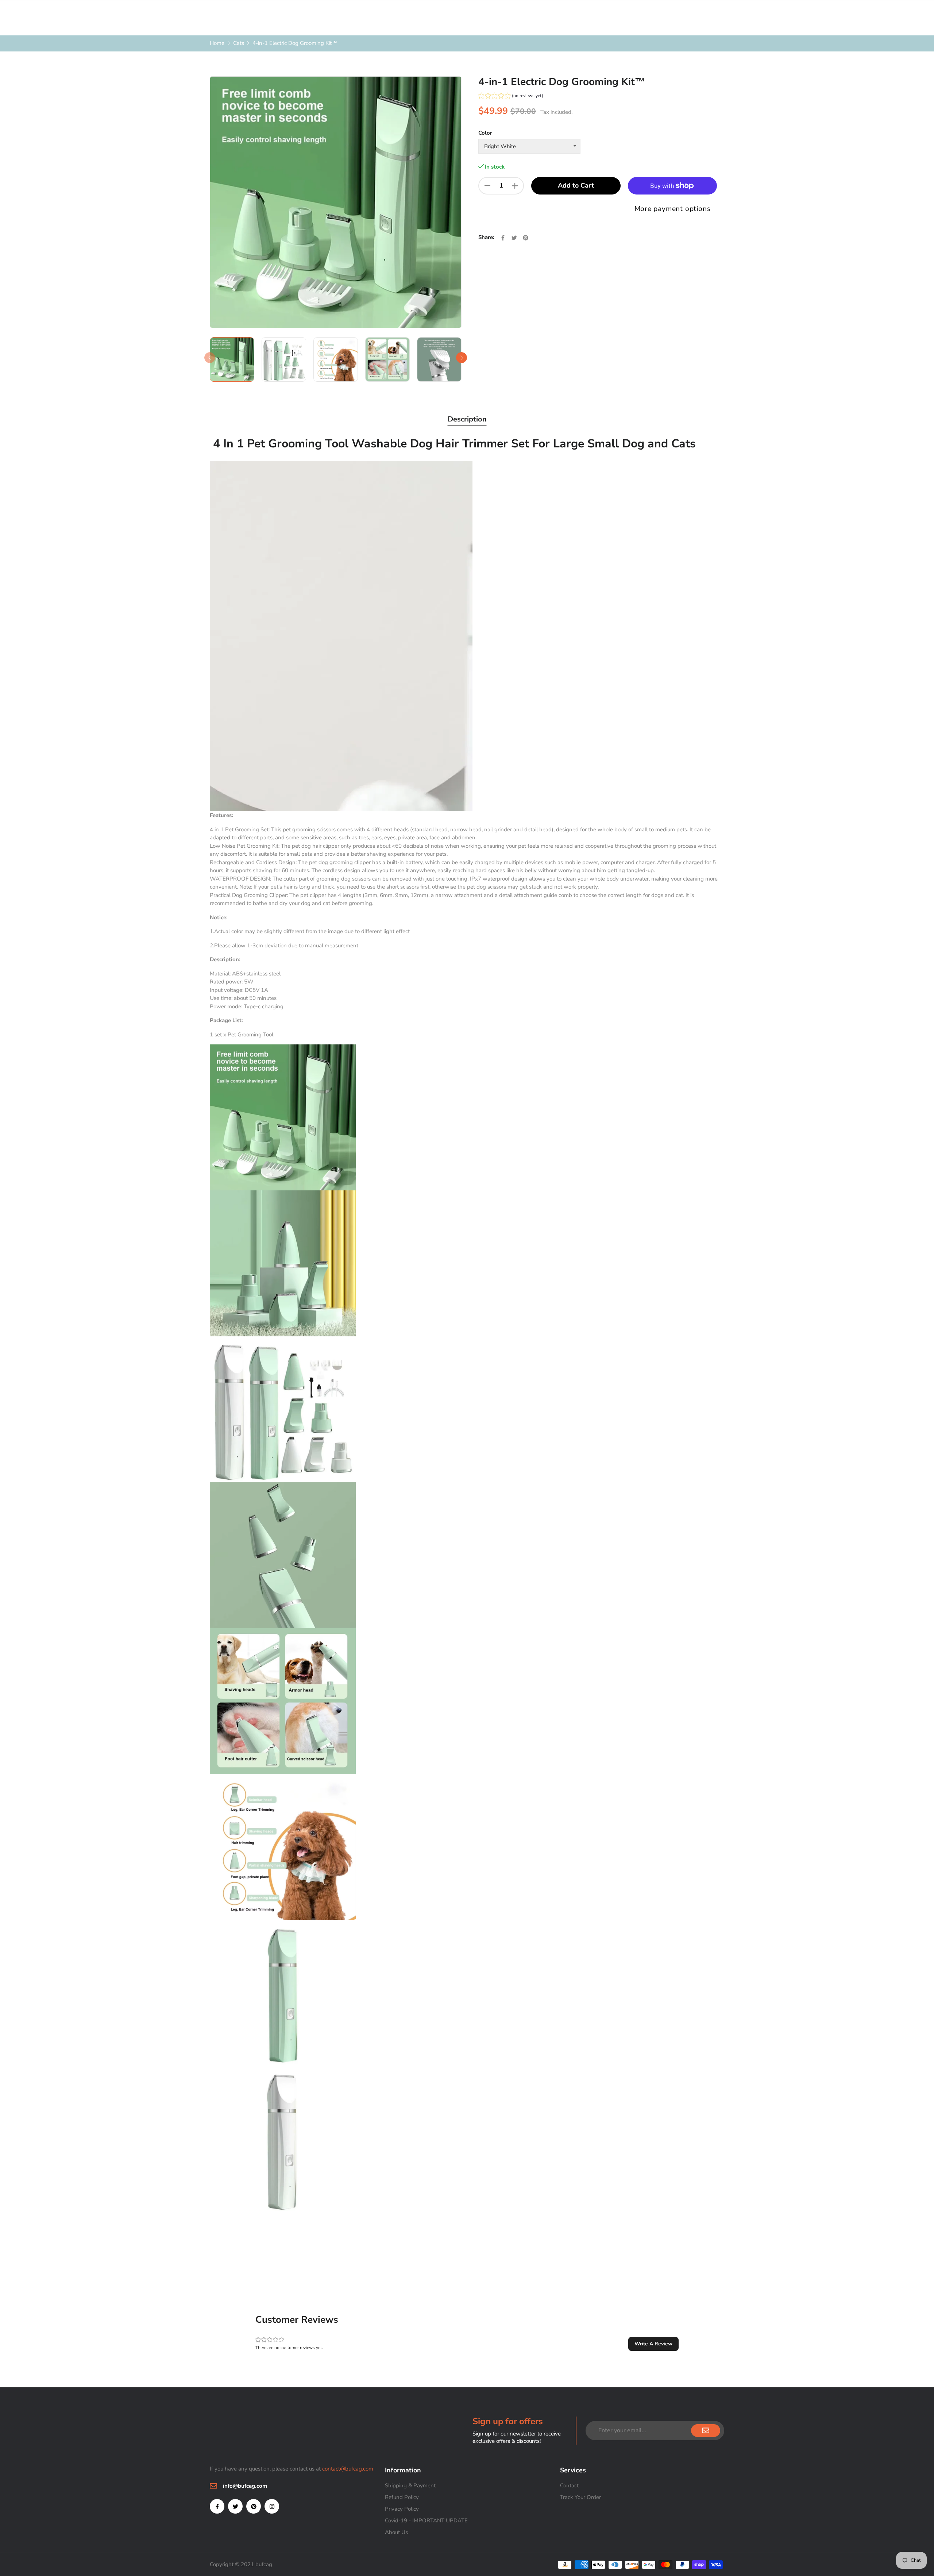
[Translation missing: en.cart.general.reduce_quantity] (487, 186)
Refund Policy (402, 2497)
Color (485, 133)
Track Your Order (580, 2497)
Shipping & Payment (410, 2485)
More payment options (673, 209)
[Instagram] (272, 2506)
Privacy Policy (402, 2509)
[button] (511, 97)
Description (467, 419)
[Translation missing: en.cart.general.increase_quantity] (515, 186)
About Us (396, 2532)
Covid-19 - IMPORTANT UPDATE (426, 2521)
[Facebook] (217, 2506)
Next (462, 358)
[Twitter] (235, 2506)
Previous (210, 358)
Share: (486, 237)
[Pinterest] (254, 2506)
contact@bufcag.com (348, 2469)
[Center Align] (706, 2431)
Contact (569, 2485)
